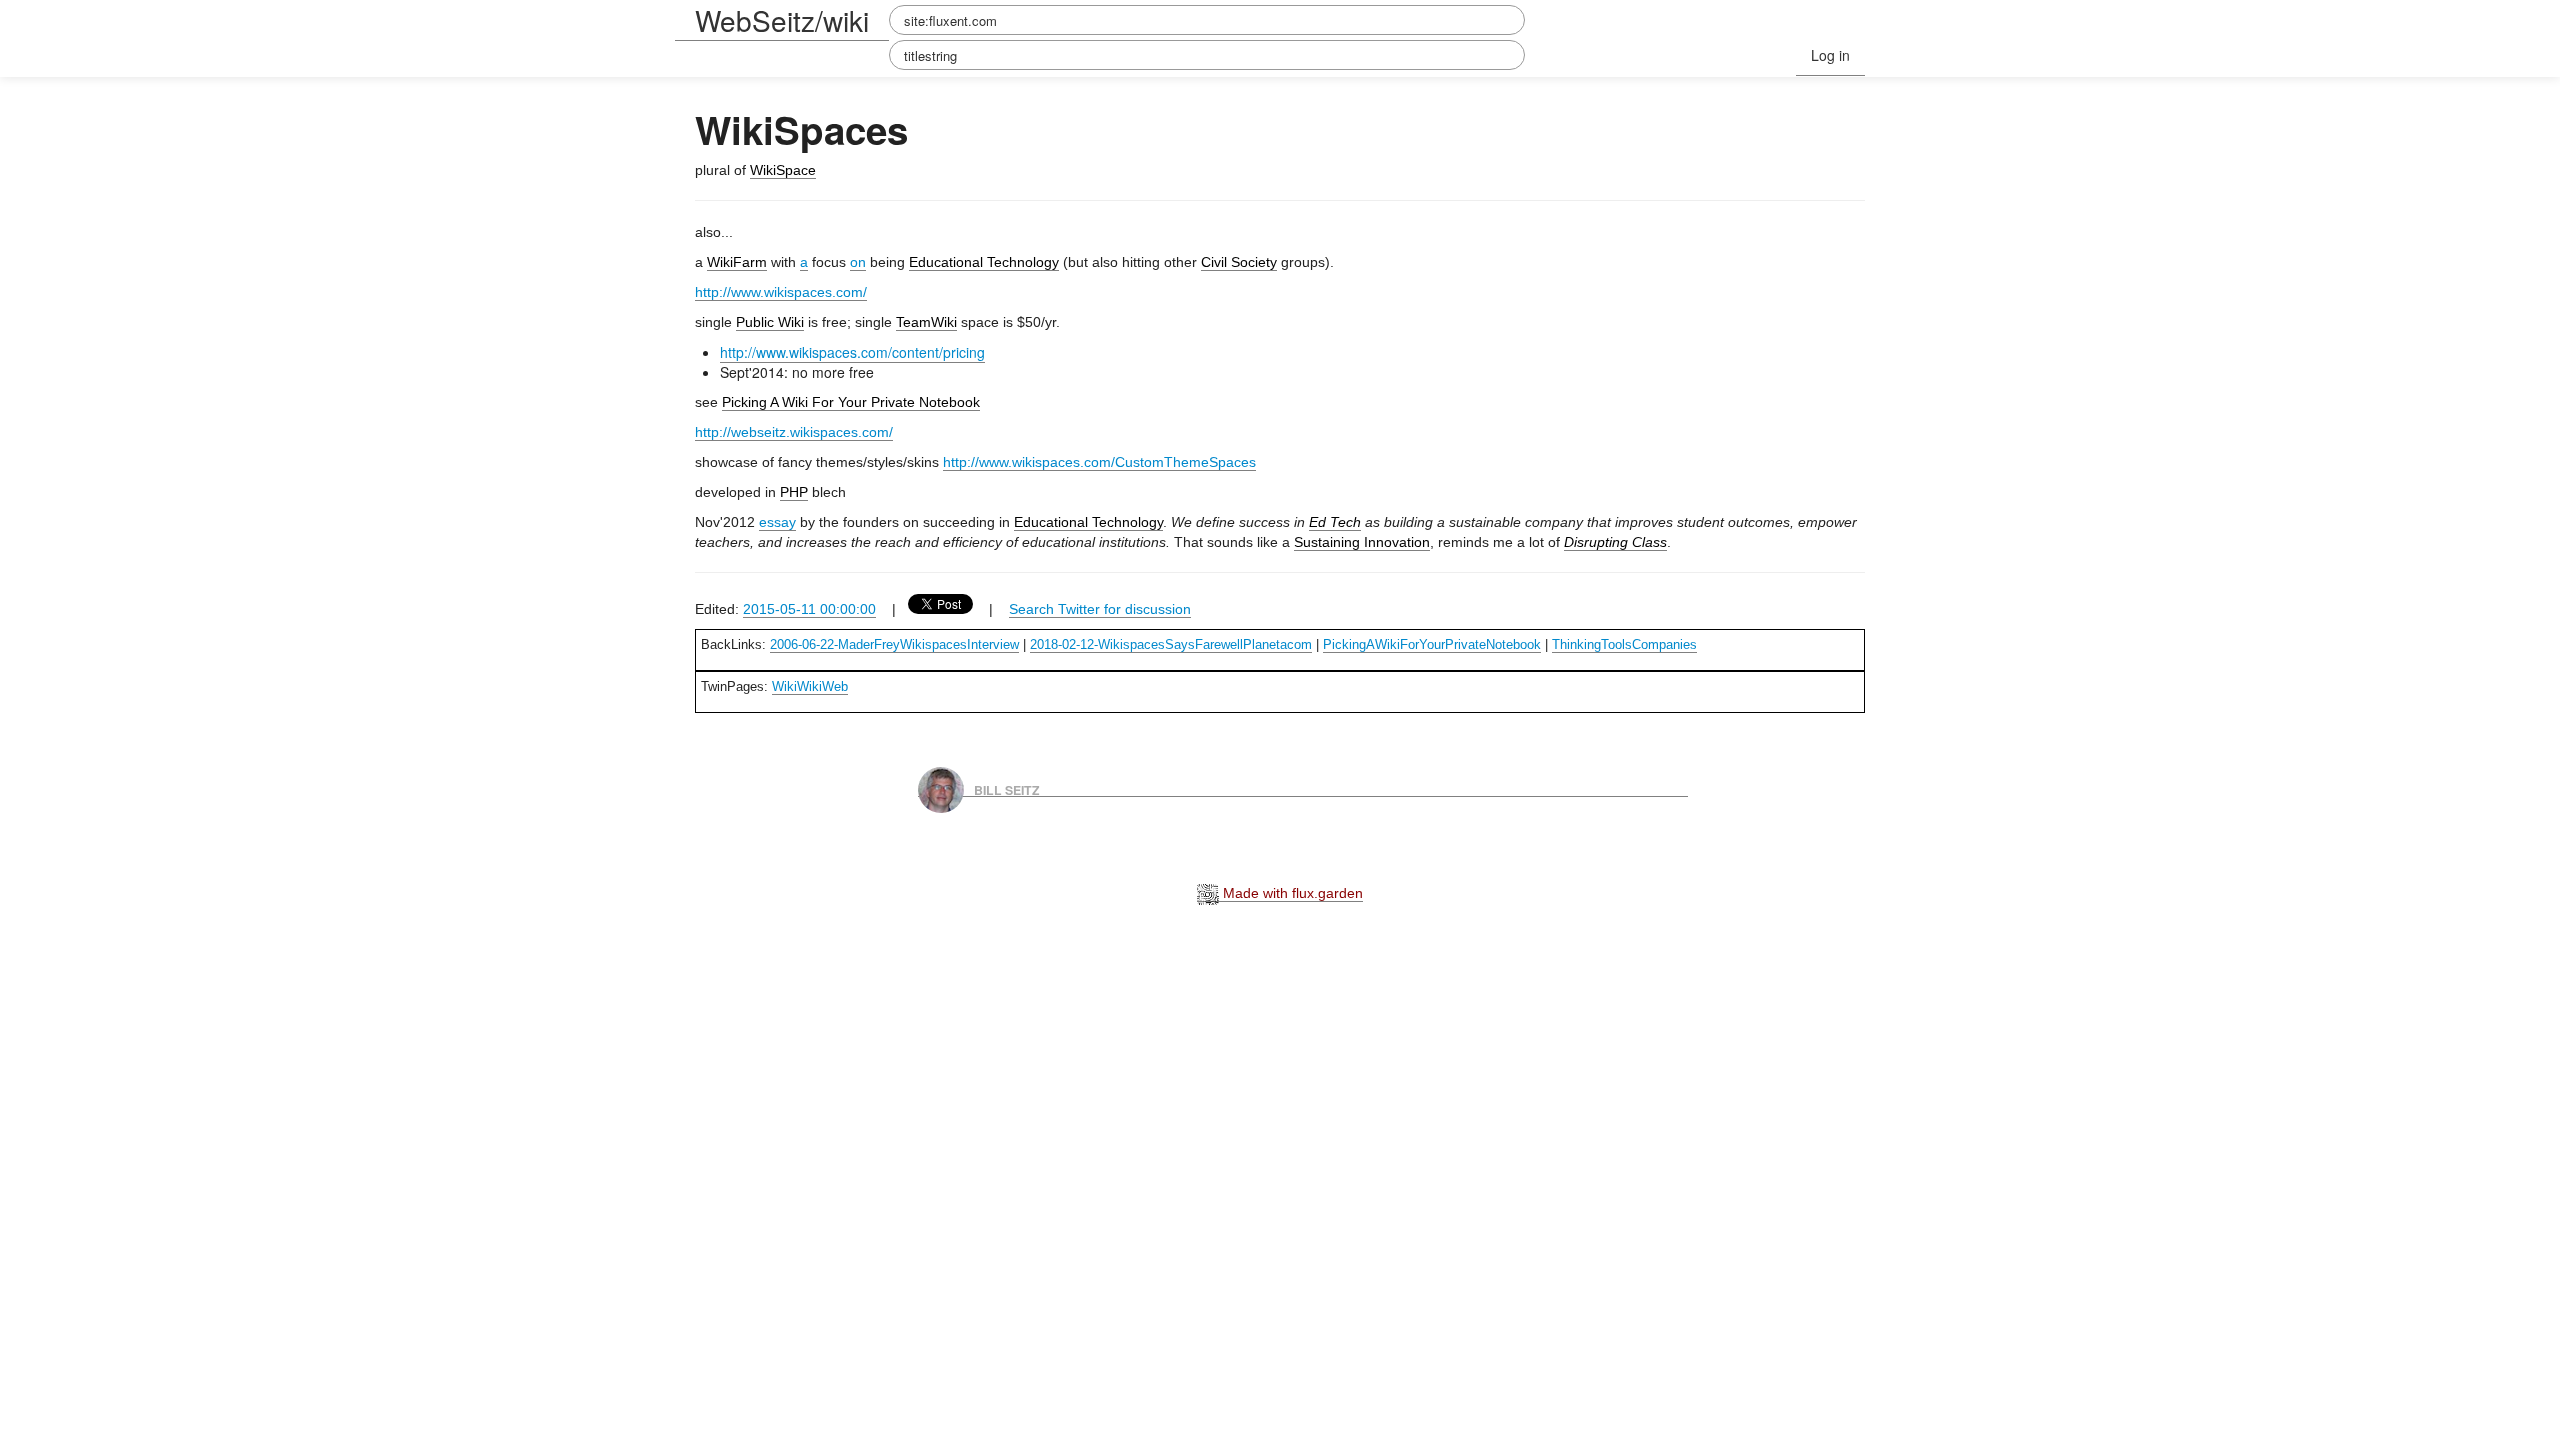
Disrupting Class (1615, 542)
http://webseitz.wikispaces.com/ (794, 432)
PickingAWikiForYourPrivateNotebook (1432, 644)
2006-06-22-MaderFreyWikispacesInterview (894, 644)
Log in (1830, 55)
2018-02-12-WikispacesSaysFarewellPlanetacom (1171, 644)
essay (777, 522)
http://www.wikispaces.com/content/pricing (852, 352)
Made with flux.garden (1291, 893)
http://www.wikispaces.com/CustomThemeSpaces (1099, 462)
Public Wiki (770, 322)
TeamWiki (926, 322)
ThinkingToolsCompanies (1624, 644)
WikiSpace (783, 170)
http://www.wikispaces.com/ (781, 292)
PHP (794, 492)
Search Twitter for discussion (1100, 609)
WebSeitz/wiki (782, 20)
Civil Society (1239, 262)
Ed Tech (1335, 522)
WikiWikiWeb (810, 686)
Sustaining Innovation (1362, 542)
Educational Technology (984, 262)
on (858, 262)
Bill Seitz (1007, 789)
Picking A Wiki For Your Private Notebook (851, 402)
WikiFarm (737, 262)
